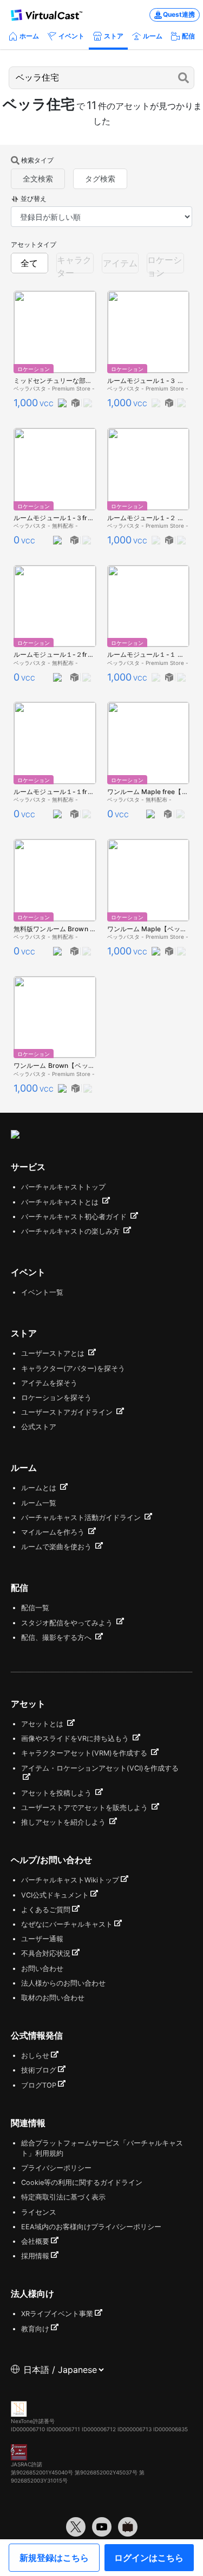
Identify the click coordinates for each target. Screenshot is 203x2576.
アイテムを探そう (49, 1383)
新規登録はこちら (54, 2558)
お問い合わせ (42, 1969)
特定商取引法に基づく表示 (63, 2197)
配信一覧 (35, 1608)
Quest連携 (179, 14)
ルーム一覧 (39, 1503)
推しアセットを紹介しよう (64, 1822)
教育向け (35, 2329)
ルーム (153, 36)
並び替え (34, 199)
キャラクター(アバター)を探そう (73, 1368)
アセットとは (43, 1724)
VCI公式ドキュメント (55, 1895)
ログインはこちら (149, 2558)
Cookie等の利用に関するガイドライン (82, 2182)
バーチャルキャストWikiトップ (70, 1880)
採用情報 (35, 2256)
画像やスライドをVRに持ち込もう (76, 1738)
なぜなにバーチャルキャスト (67, 1924)
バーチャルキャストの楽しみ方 (71, 1231)
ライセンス (39, 2212)
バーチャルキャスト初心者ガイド (75, 1217)
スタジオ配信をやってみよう (68, 1623)
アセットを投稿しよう (57, 1793)
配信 (188, 36)
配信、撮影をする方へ (57, 1637)
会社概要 (35, 2241)
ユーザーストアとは (54, 1353)
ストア (114, 36)
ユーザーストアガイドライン (68, 1412)
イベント (71, 36)
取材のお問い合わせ (53, 1998)
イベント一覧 (42, 1292)
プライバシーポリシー (56, 2168)
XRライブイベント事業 (57, 2314)
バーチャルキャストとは (61, 1202)
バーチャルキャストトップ (63, 1187)
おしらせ (35, 2056)
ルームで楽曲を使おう (57, 1547)
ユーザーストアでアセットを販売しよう (86, 1808)
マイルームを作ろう (54, 1532)
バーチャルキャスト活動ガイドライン (82, 1518)
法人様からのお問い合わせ (63, 1983)
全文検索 (38, 179)
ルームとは (40, 1488)
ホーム (29, 36)
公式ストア (39, 1427)
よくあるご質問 (46, 1910)
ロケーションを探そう (56, 1398)
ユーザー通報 (42, 1939)
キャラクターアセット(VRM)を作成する (85, 1753)
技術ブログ (39, 2070)
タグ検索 (100, 179)
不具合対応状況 (46, 1953)
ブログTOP (39, 2085)
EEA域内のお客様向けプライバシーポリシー (91, 2227)
